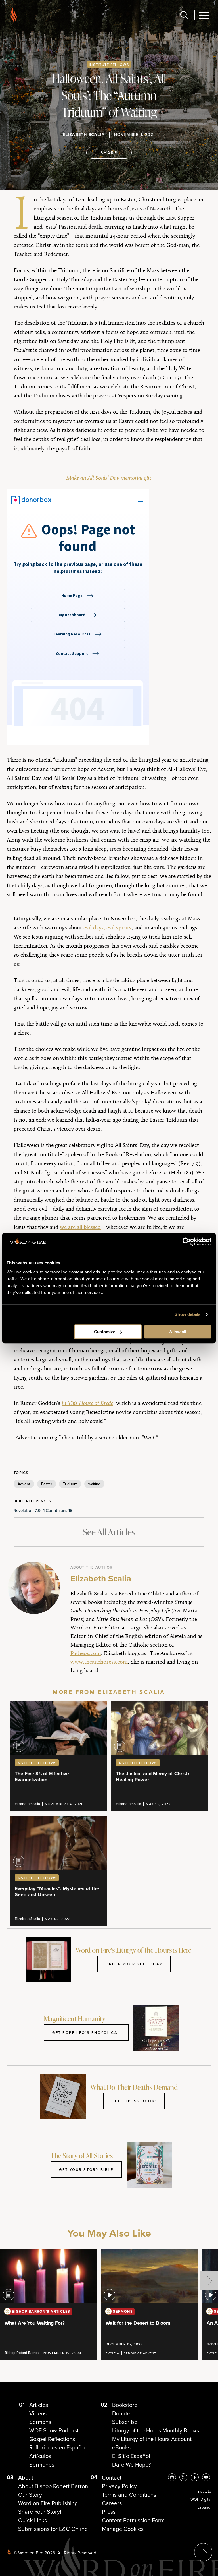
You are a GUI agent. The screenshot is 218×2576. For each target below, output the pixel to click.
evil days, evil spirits (107, 927)
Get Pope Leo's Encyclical (86, 2032)
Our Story (30, 2495)
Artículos (40, 2456)
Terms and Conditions (129, 2495)
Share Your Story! (40, 2512)
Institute (204, 2491)
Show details (187, 1314)
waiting (94, 1484)
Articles (39, 2405)
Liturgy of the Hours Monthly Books (156, 2430)
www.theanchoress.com (99, 1662)
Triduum (70, 1484)
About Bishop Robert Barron (53, 2486)
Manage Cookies (123, 2529)
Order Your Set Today (134, 1964)
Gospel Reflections (52, 2439)
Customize (105, 1332)
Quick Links (33, 2520)
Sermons (40, 2422)
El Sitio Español (131, 2456)
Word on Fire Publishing (48, 2503)
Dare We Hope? (131, 2464)
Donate (121, 2413)
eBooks (121, 2447)
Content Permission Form (133, 2520)
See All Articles (109, 1532)
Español (204, 2507)
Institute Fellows (109, 65)
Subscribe (125, 2422)
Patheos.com (86, 1653)
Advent (24, 1484)
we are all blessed (80, 1227)
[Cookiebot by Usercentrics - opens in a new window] (187, 1242)
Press (109, 2512)
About (26, 2477)
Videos (38, 2413)
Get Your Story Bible (86, 2169)
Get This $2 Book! (134, 2101)
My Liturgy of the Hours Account (152, 2439)
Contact (112, 2477)
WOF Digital (201, 2499)
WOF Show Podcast (54, 2430)
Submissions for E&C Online (53, 2529)
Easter (47, 1484)
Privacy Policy (119, 2486)
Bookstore (125, 2405)
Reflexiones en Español (58, 2447)
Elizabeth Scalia (84, 134)
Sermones (42, 2464)
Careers (112, 2503)
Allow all (178, 1332)
